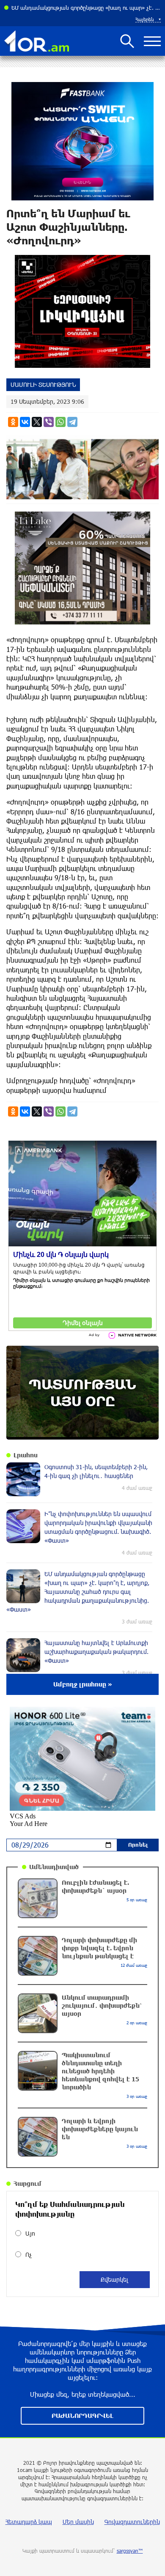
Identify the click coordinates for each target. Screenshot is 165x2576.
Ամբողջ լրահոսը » (83, 1684)
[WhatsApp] (60, 422)
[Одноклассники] (13, 422)
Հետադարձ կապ (29, 2522)
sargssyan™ (130, 2551)
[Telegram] (72, 422)
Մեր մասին (78, 2522)
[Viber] (49, 422)
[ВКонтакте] (25, 422)
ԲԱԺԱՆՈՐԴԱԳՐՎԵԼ (82, 2416)
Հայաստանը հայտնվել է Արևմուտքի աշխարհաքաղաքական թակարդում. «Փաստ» (86, 8)
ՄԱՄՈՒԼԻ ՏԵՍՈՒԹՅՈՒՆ (43, 385)
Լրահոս (26, 1455)
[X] (37, 422)
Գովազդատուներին (132, 2522)
